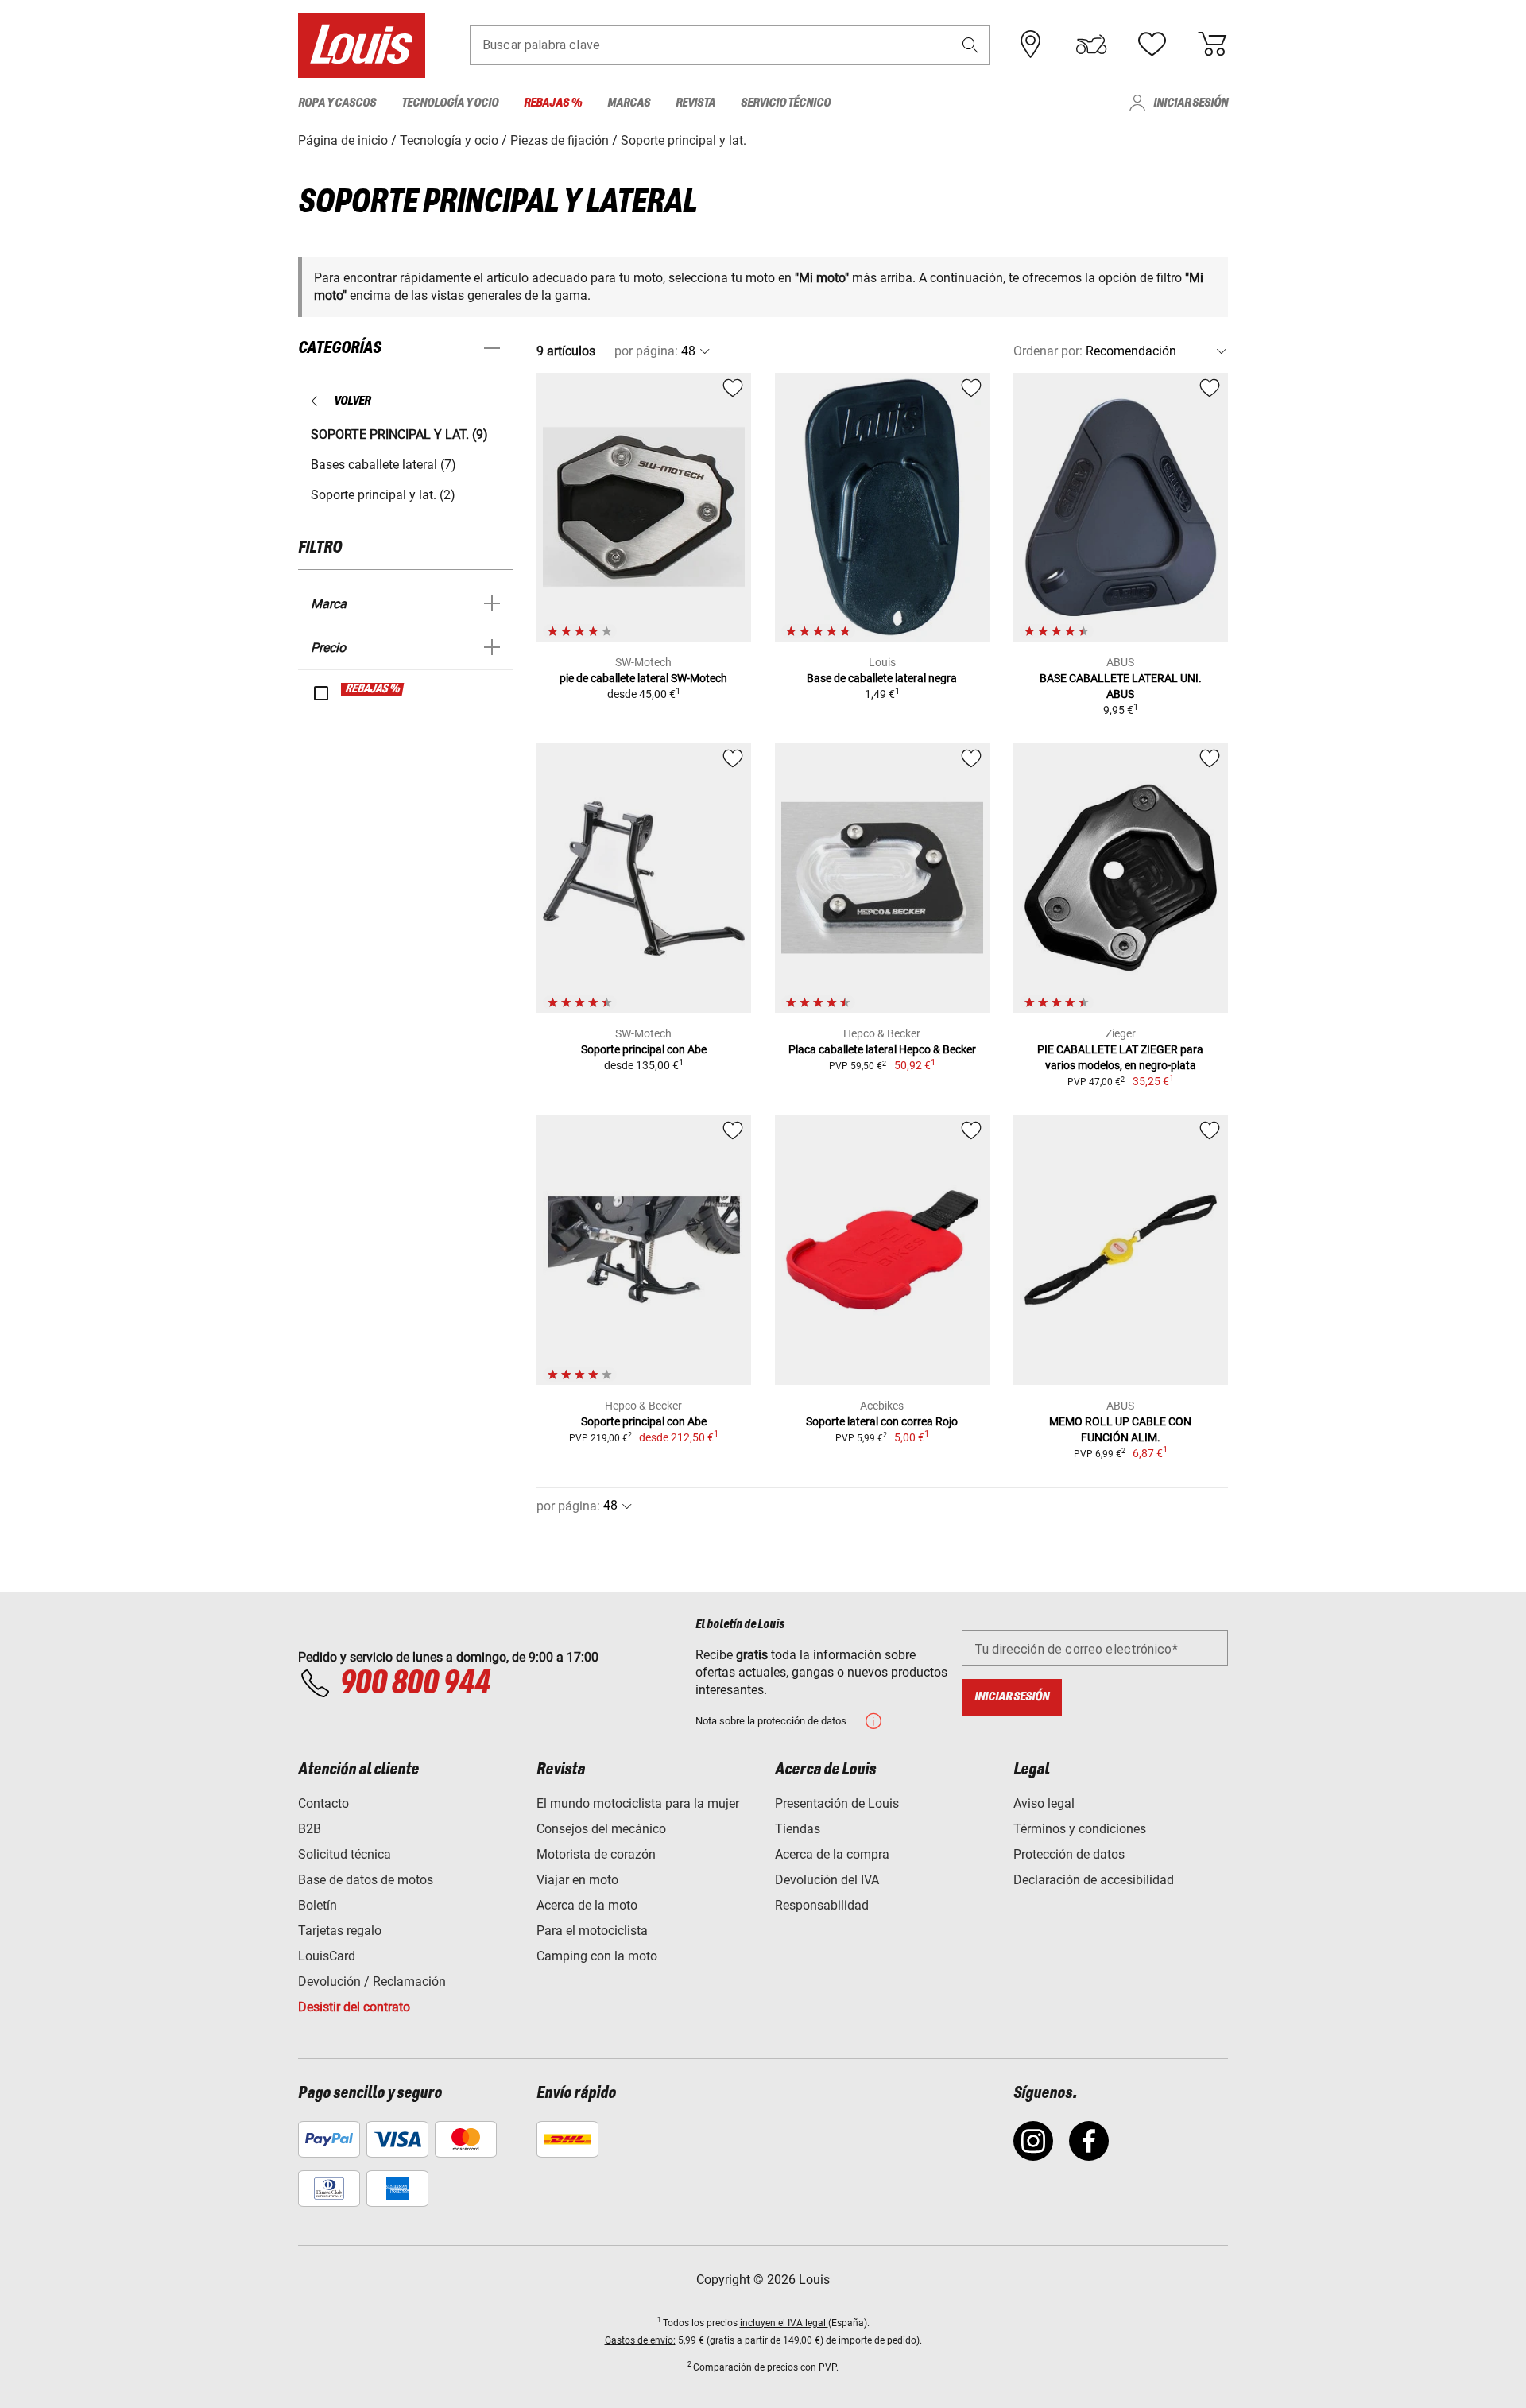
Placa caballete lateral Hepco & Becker (882, 1049)
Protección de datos (1069, 1854)
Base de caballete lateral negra (882, 678)
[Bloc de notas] (1152, 45)
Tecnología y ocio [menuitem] (450, 103)
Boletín (318, 1905)
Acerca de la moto (587, 1905)
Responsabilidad (822, 1905)
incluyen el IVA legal (784, 2323)
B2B (310, 1829)
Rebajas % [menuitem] (553, 103)
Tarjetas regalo (340, 1931)
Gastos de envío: (640, 2340)
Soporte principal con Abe (644, 1049)
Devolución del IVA (827, 1880)
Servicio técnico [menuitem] (786, 103)
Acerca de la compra (832, 1854)
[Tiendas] (1031, 45)
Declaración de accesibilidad (1094, 1880)
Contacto (323, 1803)
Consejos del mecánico (601, 1829)
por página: (646, 351)
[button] (970, 45)
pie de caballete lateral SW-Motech (643, 678)
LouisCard (327, 1956)
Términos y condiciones (1080, 1829)
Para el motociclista (592, 1931)
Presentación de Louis (837, 1803)
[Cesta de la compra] (1212, 45)
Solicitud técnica (345, 1854)
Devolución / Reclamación (372, 1981)
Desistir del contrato (354, 2007)
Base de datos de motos (366, 1880)
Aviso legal (1044, 1803)
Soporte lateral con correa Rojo (882, 1421)
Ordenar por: (1048, 351)
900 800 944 (414, 1684)
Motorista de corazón (596, 1854)
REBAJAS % (373, 689)
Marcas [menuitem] (629, 103)
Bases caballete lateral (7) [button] (383, 465)
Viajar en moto (577, 1880)
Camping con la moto (597, 1956)
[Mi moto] (1091, 45)
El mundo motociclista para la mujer (638, 1803)
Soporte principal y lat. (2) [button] (383, 495)
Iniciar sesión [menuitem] (1191, 103)
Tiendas (798, 1829)
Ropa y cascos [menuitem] (337, 103)
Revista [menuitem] (695, 103)
